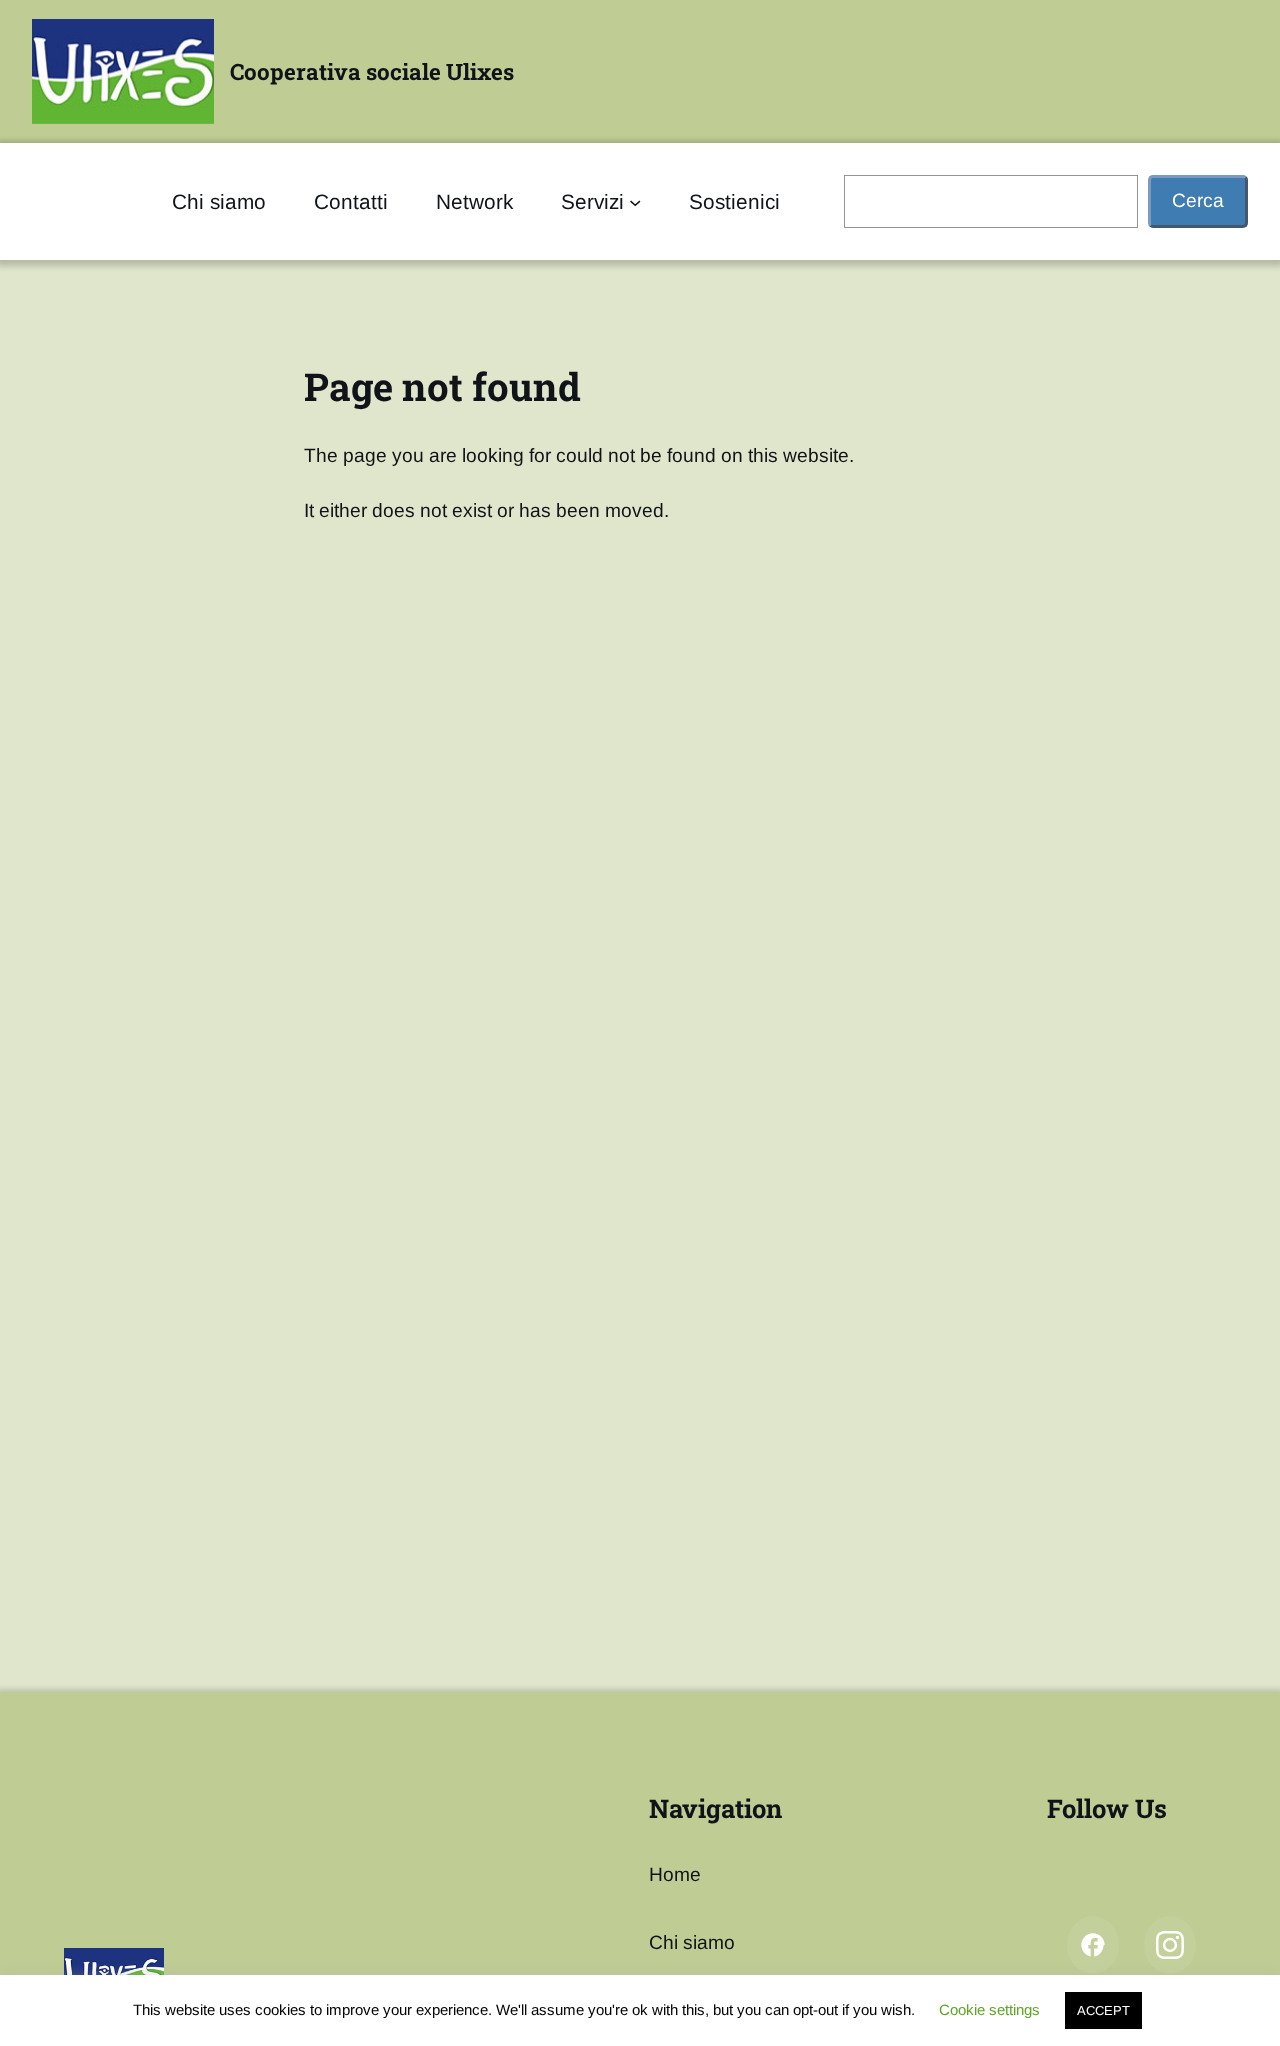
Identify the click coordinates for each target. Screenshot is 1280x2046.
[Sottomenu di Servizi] (635, 201)
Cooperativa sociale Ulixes (372, 71)
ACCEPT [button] (1103, 2010)
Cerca (1198, 200)
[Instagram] (1170, 1945)
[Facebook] (1093, 1945)
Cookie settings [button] (989, 2009)
